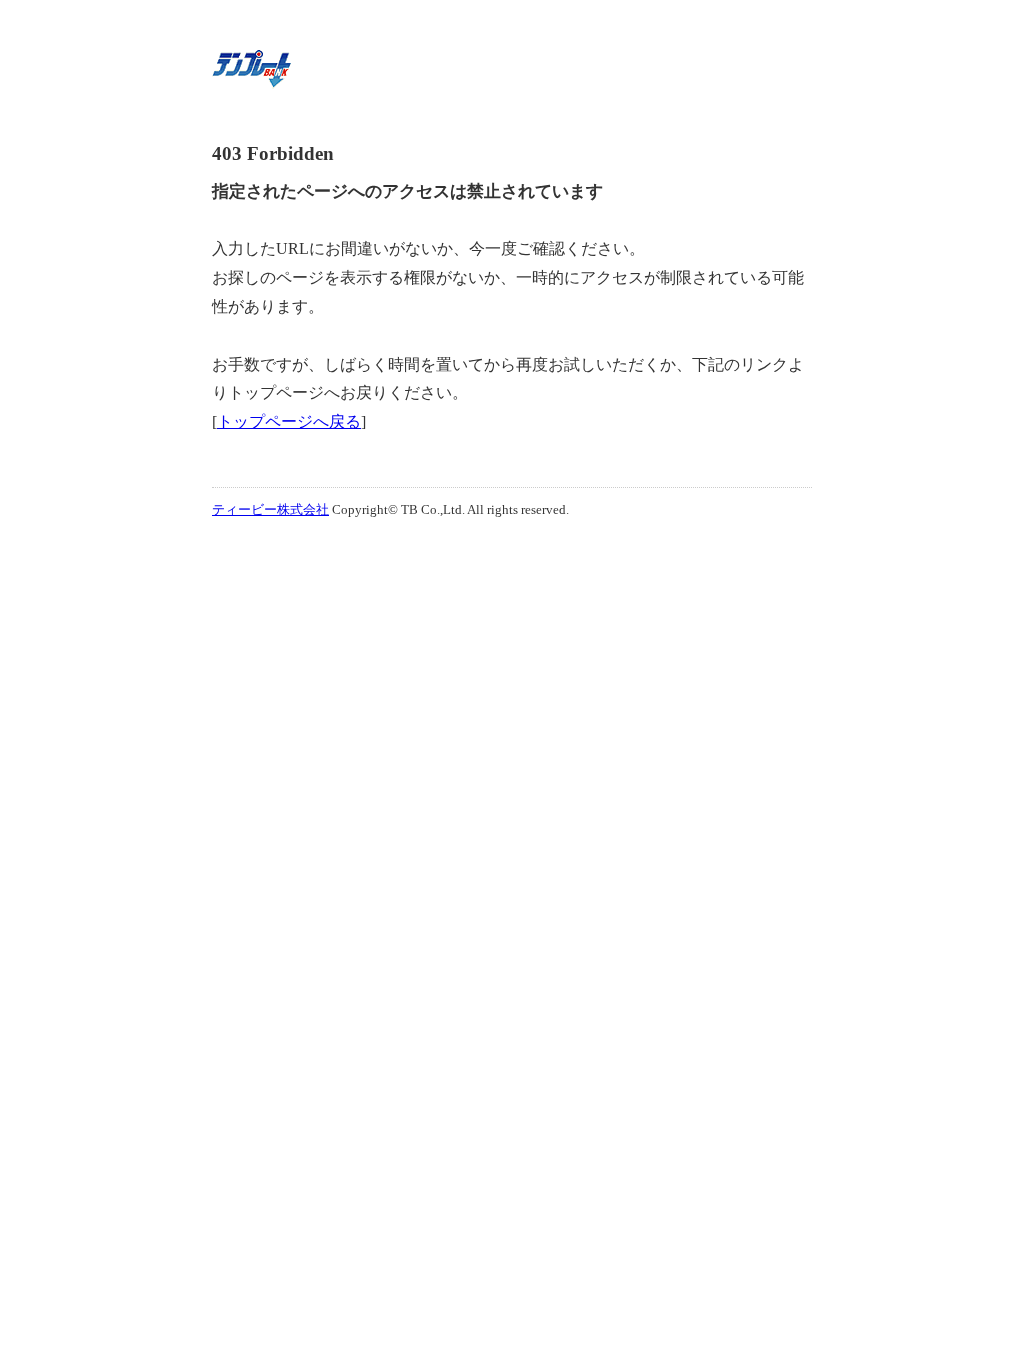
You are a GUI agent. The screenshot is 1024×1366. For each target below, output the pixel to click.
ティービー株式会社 (270, 509)
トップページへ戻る (289, 421)
